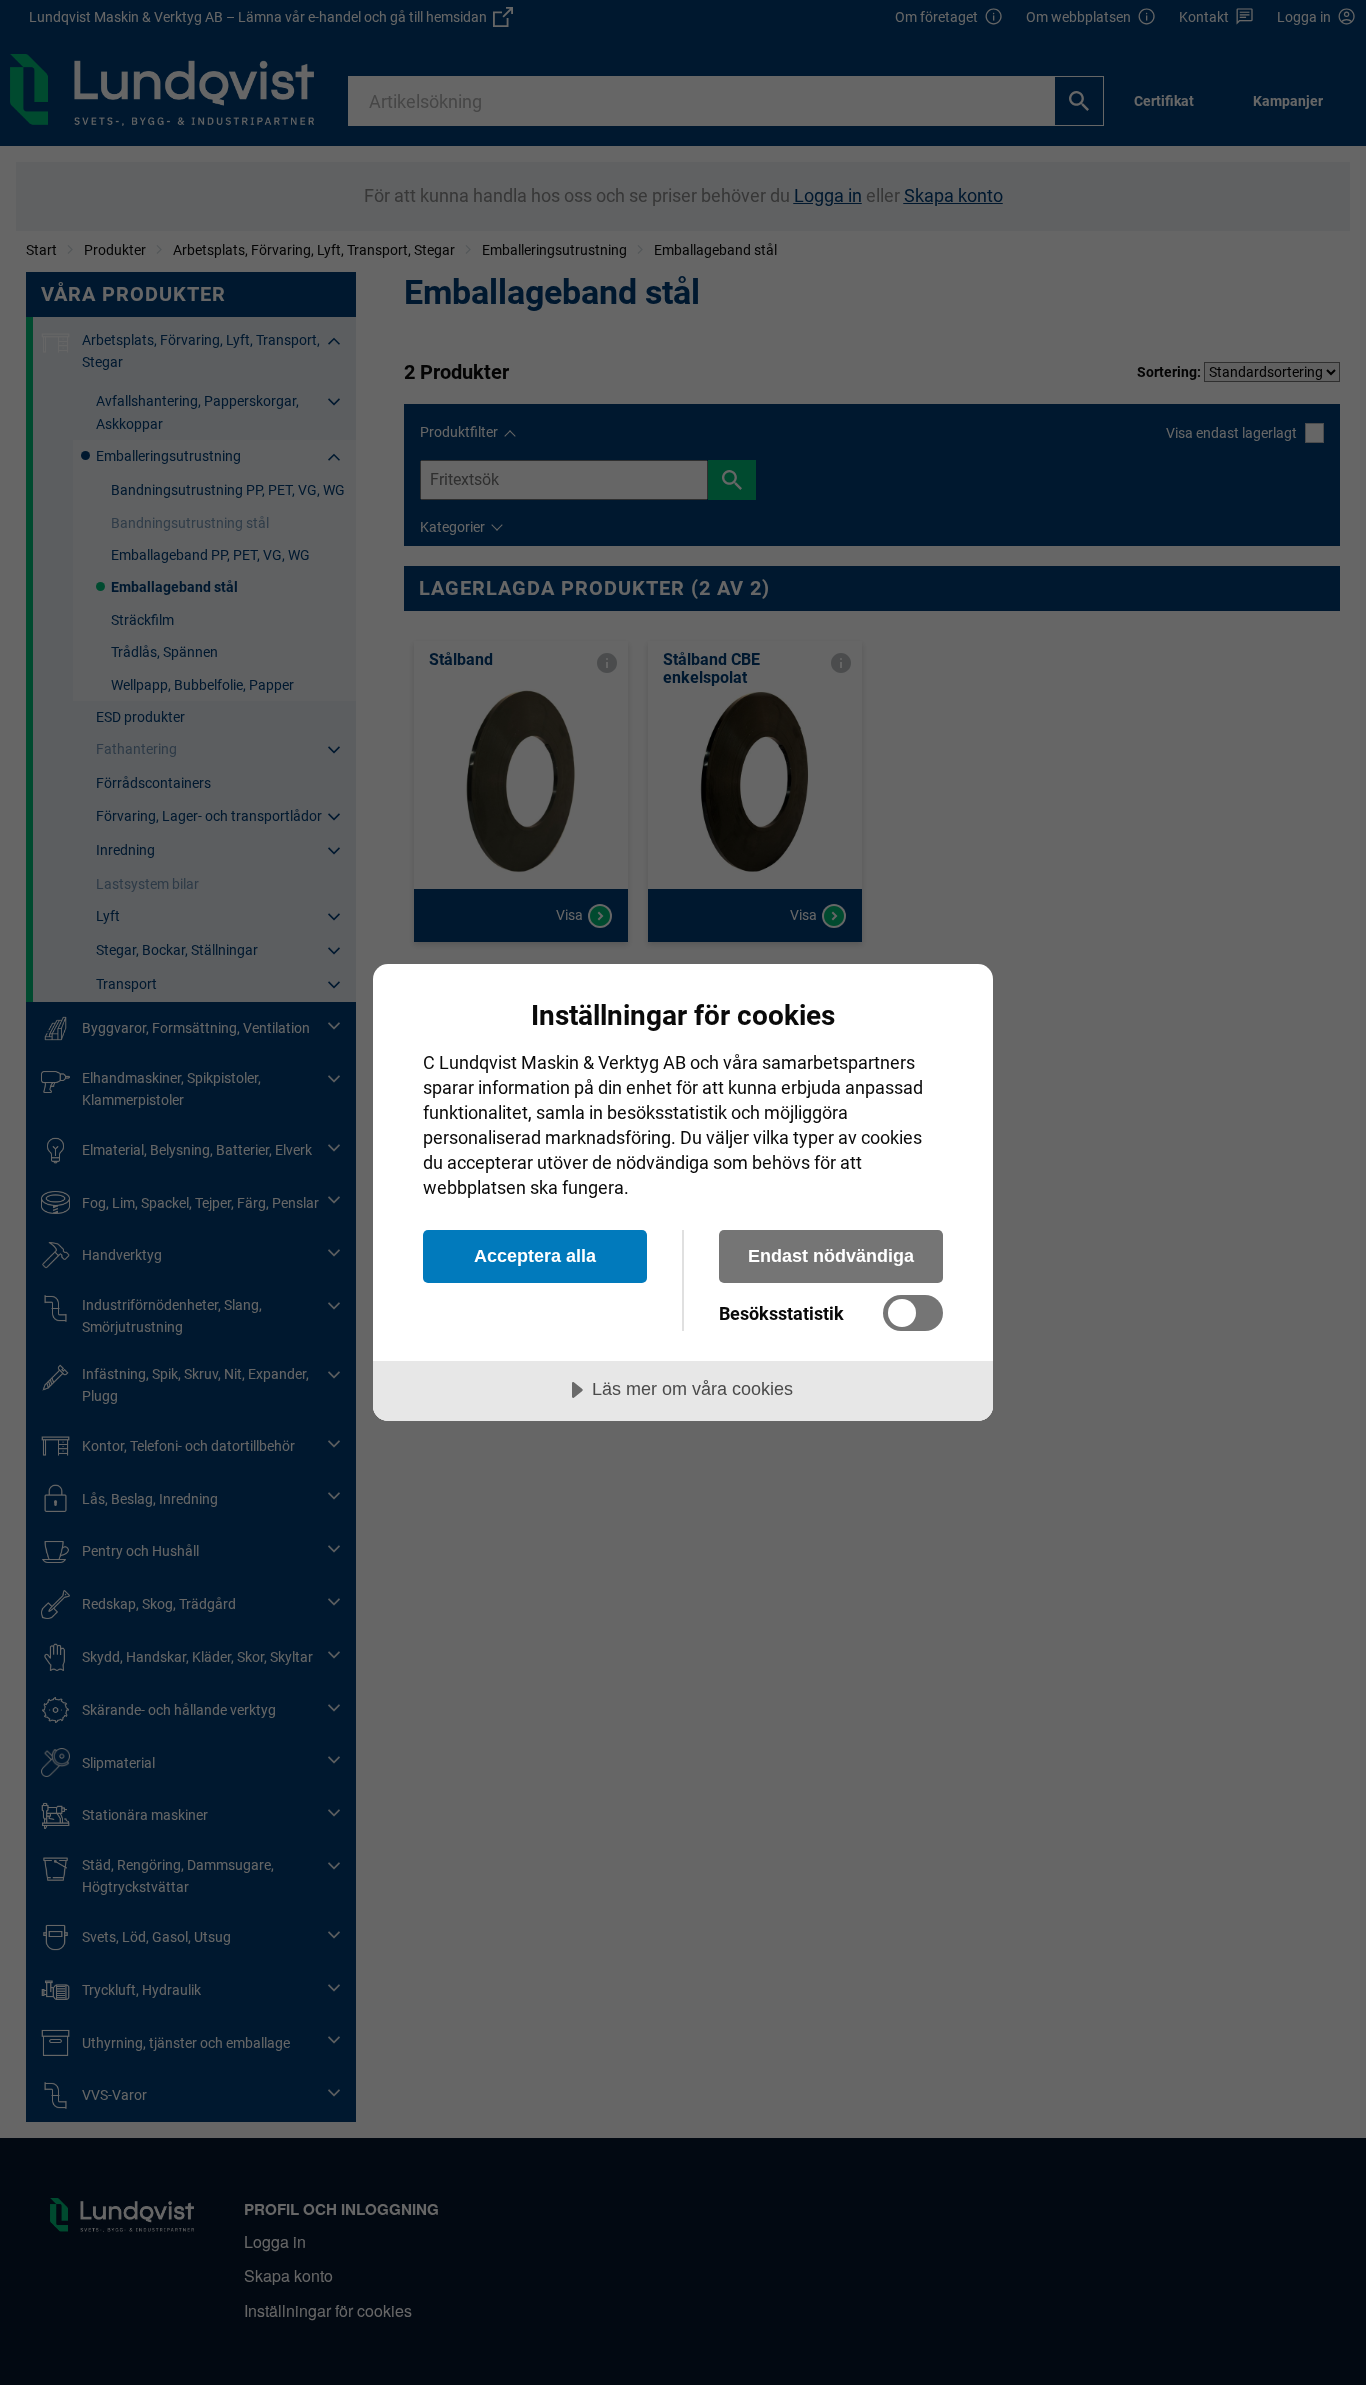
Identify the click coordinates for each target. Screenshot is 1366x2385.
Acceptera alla (535, 1256)
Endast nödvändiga (831, 1256)
